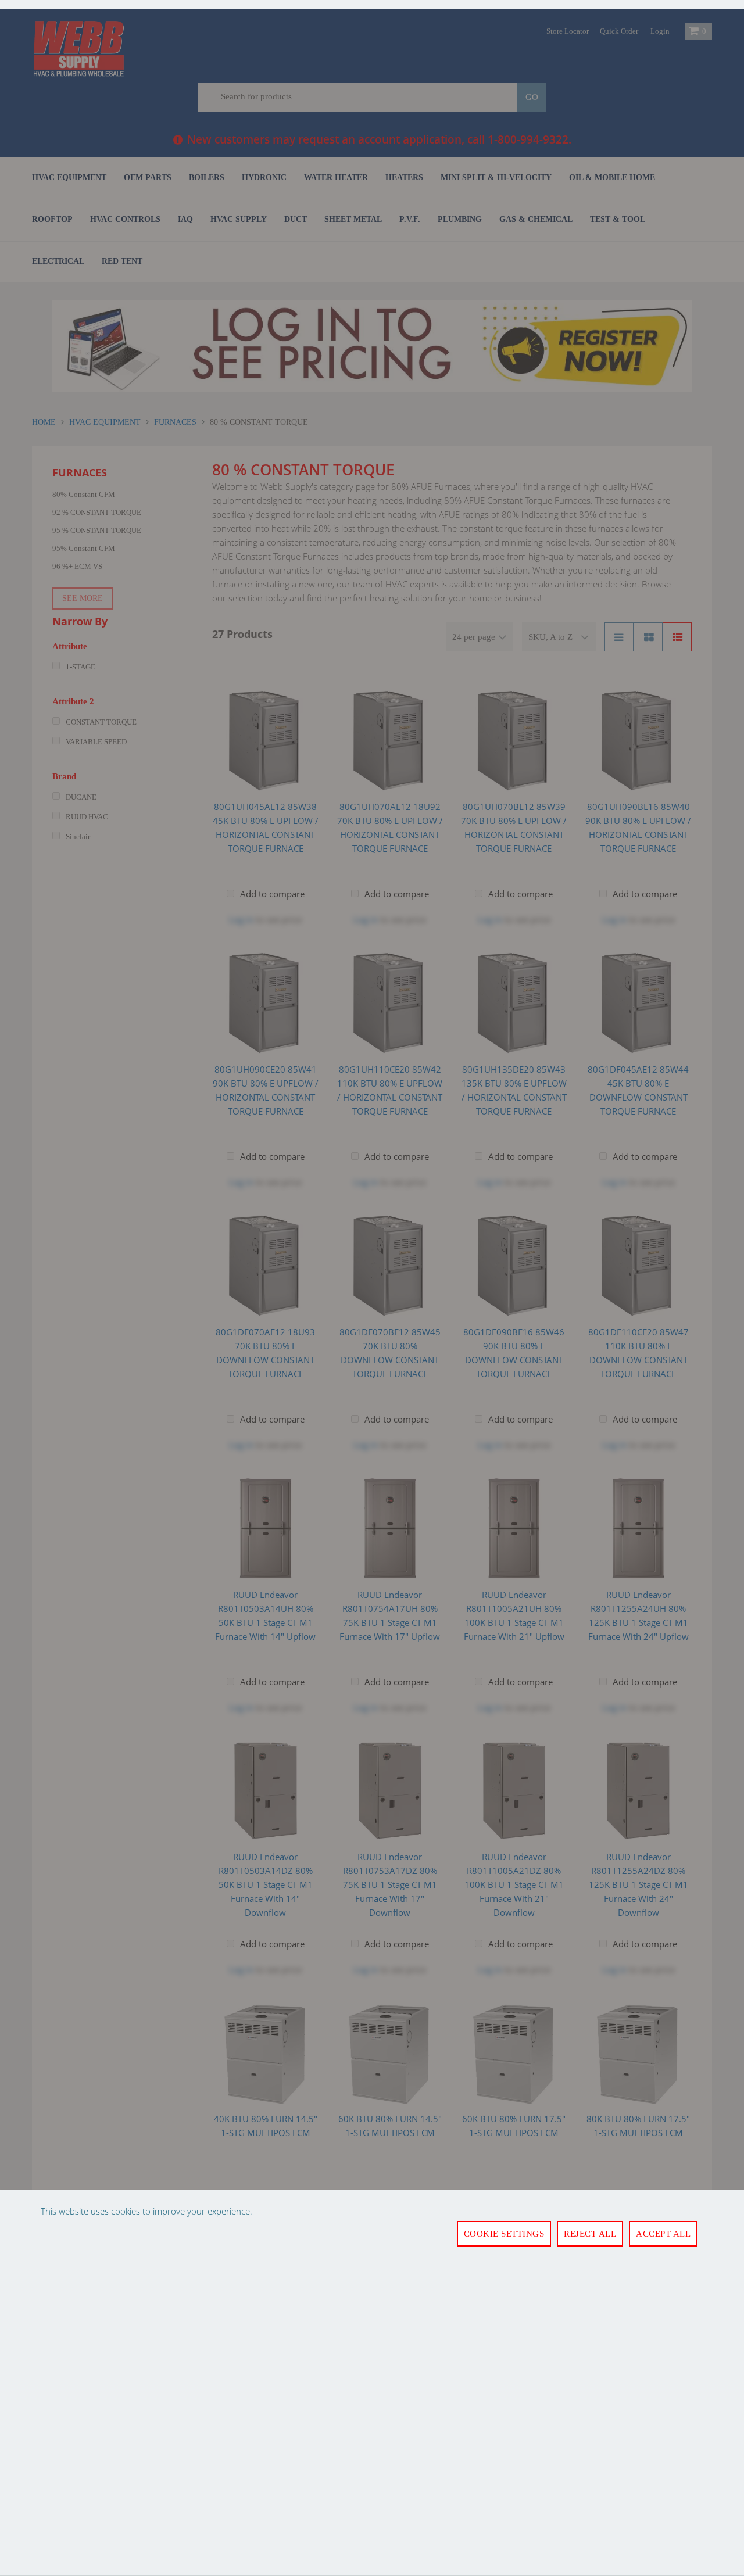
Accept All (663, 2234)
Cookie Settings (504, 2234)
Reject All (590, 2234)
